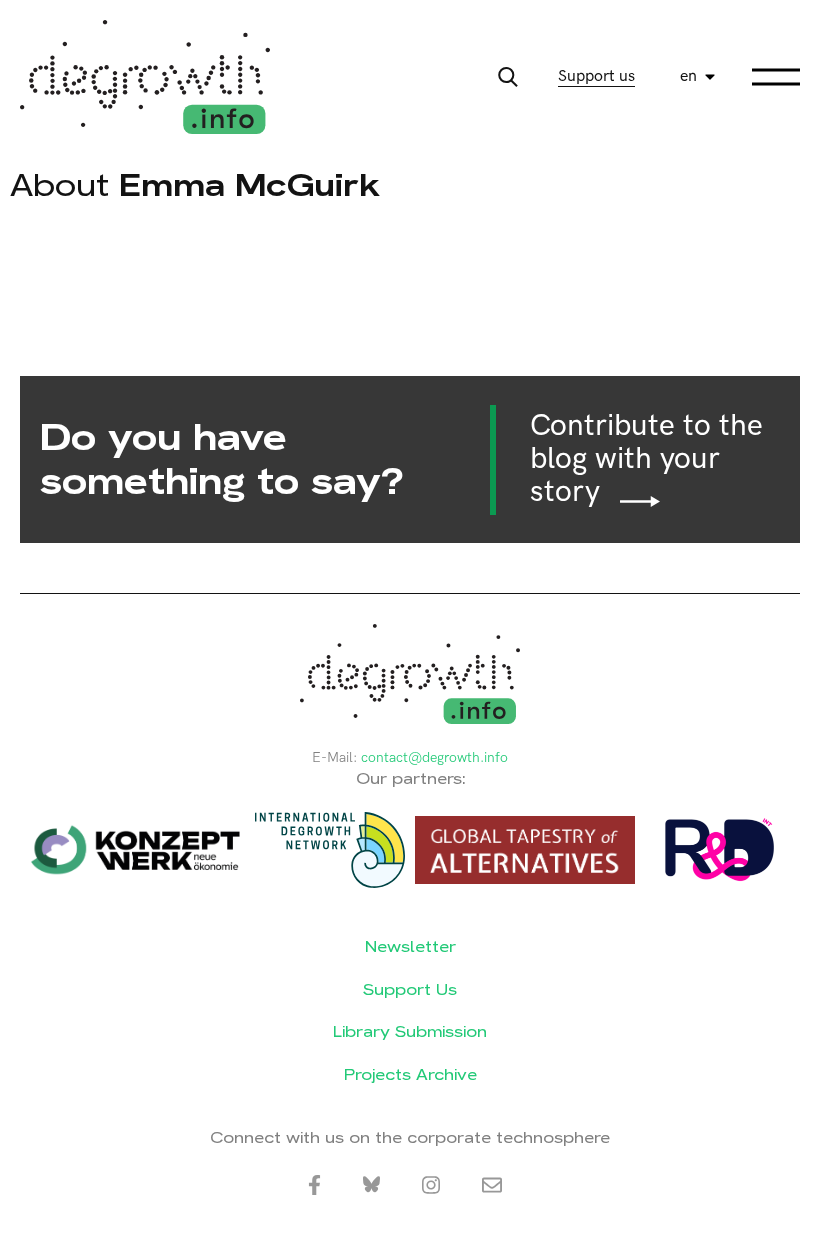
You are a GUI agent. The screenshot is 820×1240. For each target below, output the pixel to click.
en (688, 76)
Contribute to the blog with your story (646, 459)
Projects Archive (410, 1074)
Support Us (410, 989)
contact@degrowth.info (434, 757)
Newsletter (410, 946)
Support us (596, 76)
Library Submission (410, 1031)
